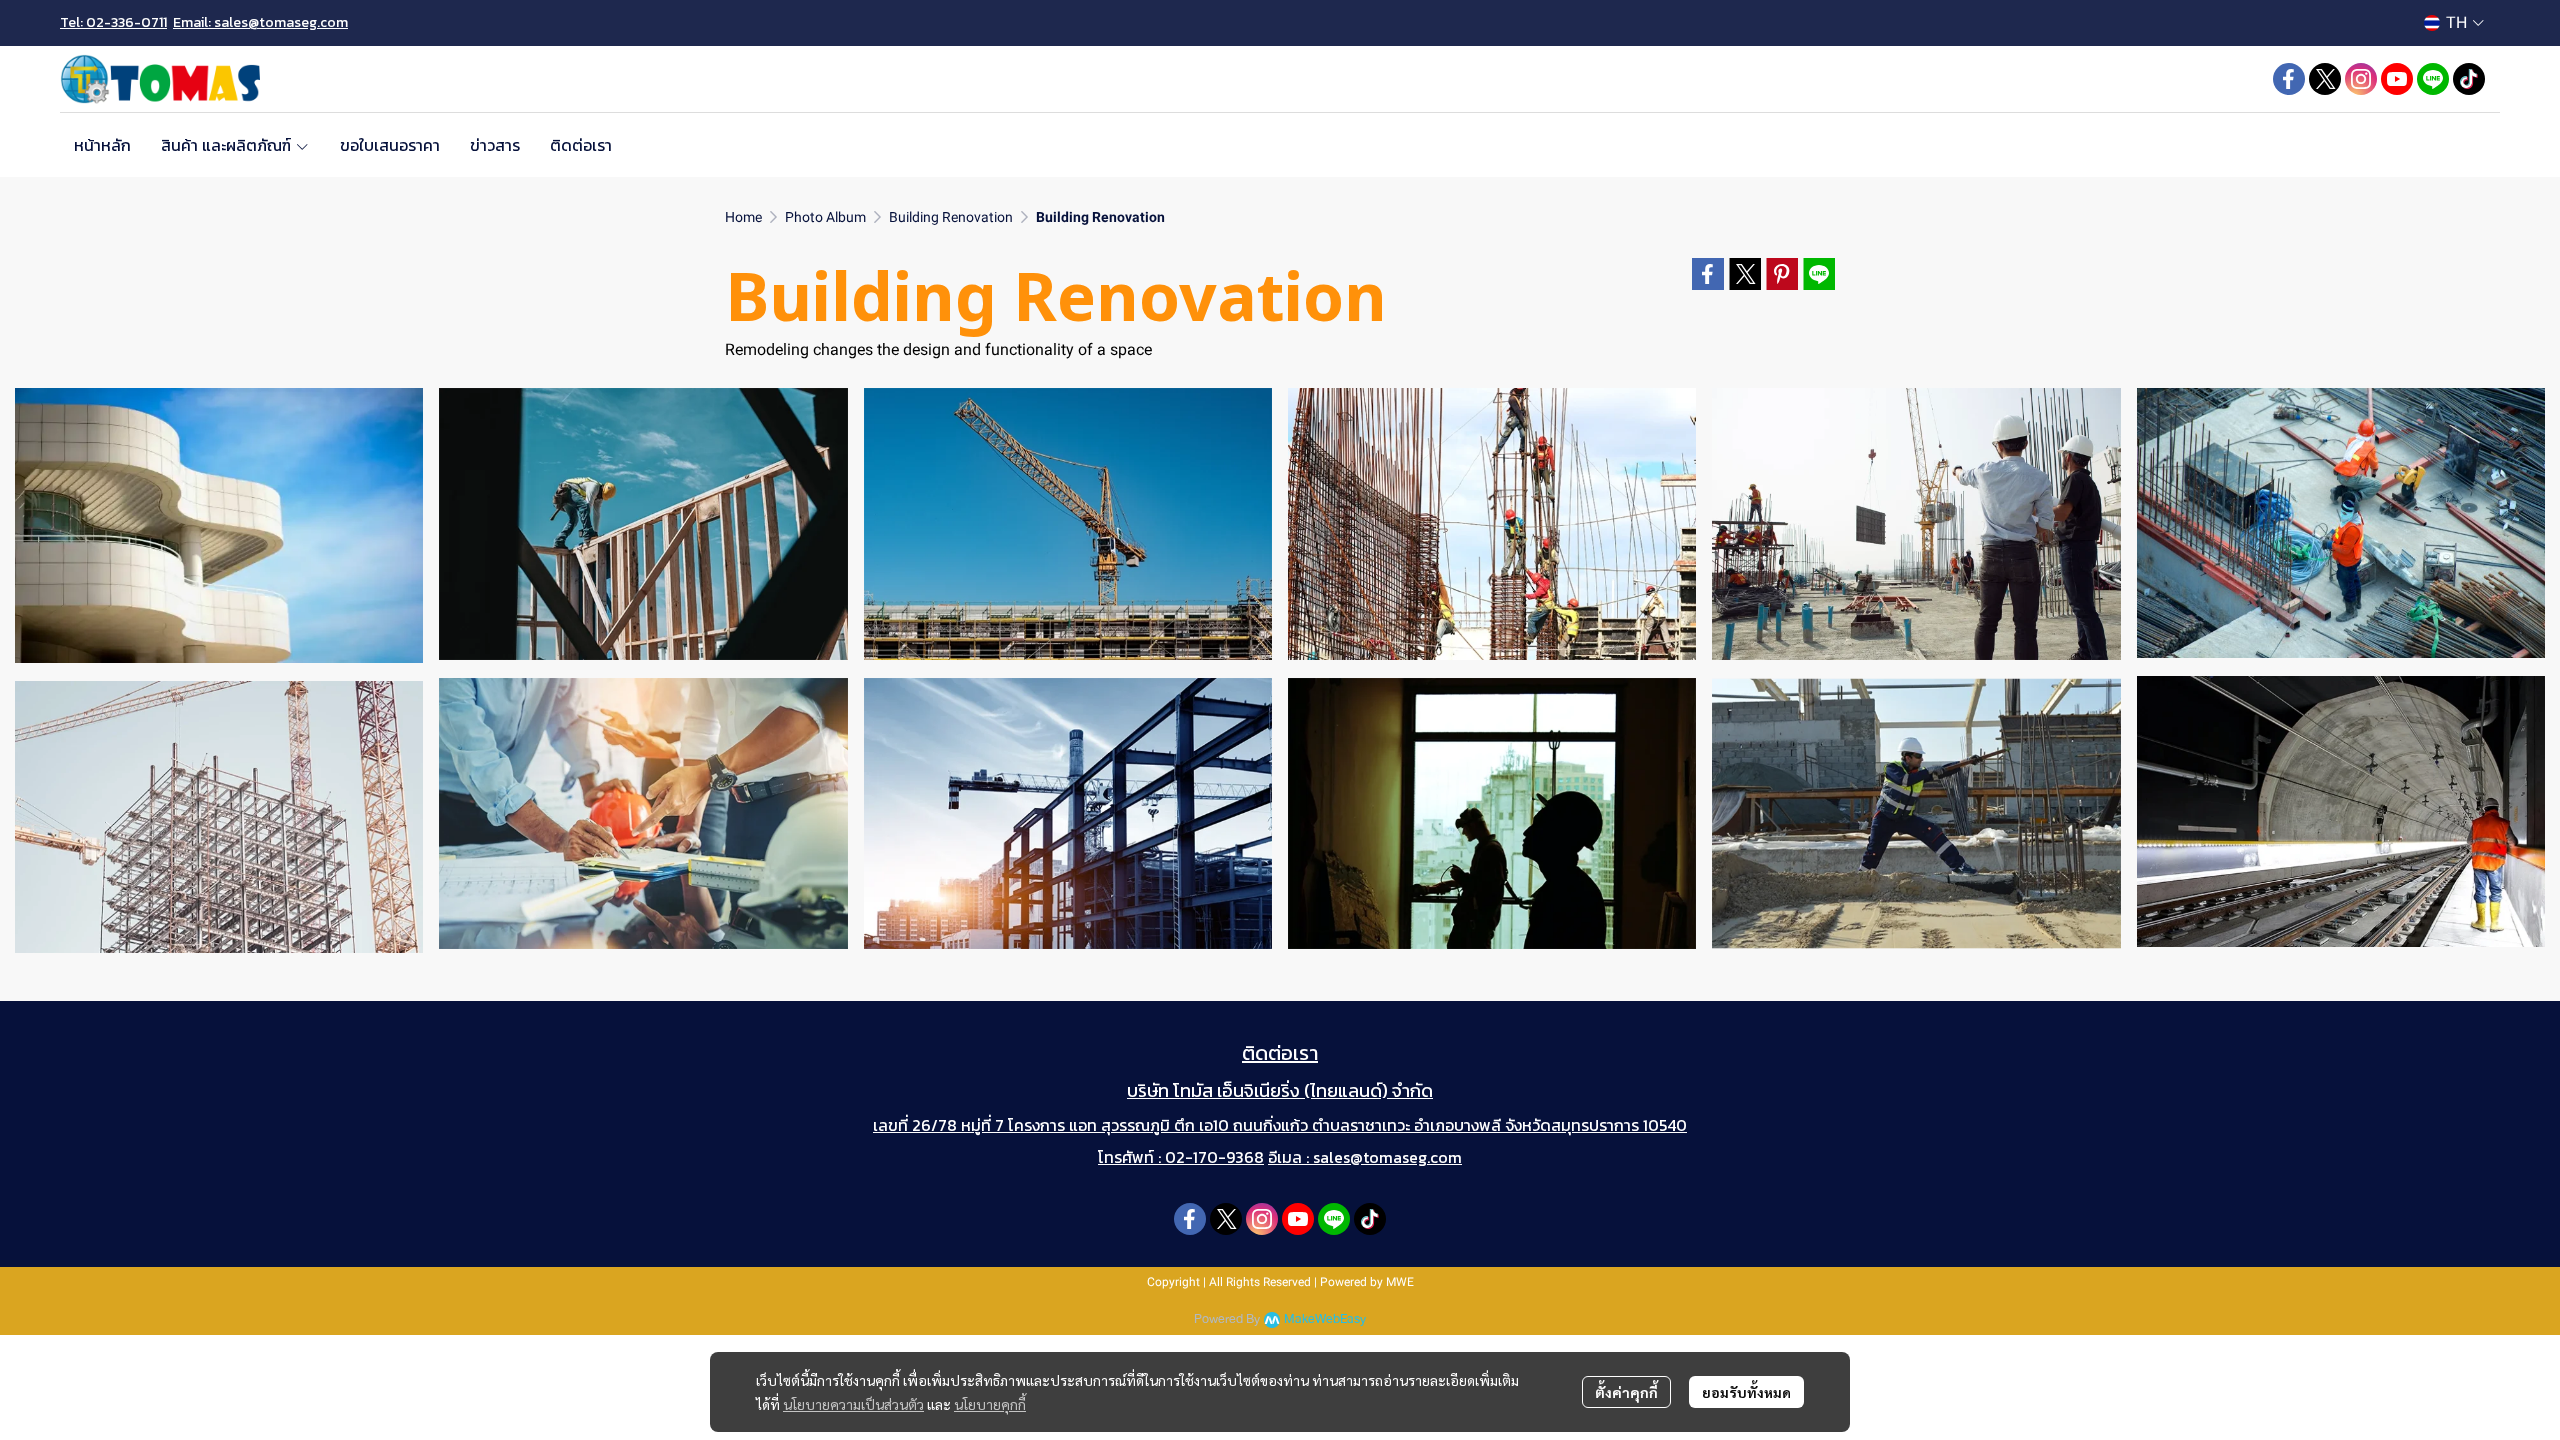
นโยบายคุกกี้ (990, 1404)
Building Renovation (951, 217)
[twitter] (2325, 79)
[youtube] (2397, 79)
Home (743, 217)
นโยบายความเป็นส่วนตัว (853, 1404)
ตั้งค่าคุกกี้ (1626, 1392)
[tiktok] (2469, 79)
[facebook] (2289, 79)
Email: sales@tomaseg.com (260, 22)
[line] (2433, 79)
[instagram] (2361, 79)
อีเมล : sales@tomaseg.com (1365, 1157)
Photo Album (825, 217)
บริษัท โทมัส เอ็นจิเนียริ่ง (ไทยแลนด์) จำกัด (1280, 1090)
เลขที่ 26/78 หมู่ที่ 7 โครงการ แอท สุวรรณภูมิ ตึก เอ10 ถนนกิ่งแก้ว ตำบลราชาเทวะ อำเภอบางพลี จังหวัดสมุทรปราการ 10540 (1280, 1125)
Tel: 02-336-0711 (113, 22)
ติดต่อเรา (1280, 1053)
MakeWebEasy (1325, 1319)
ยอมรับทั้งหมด (1746, 1392)
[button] (2454, 22)
